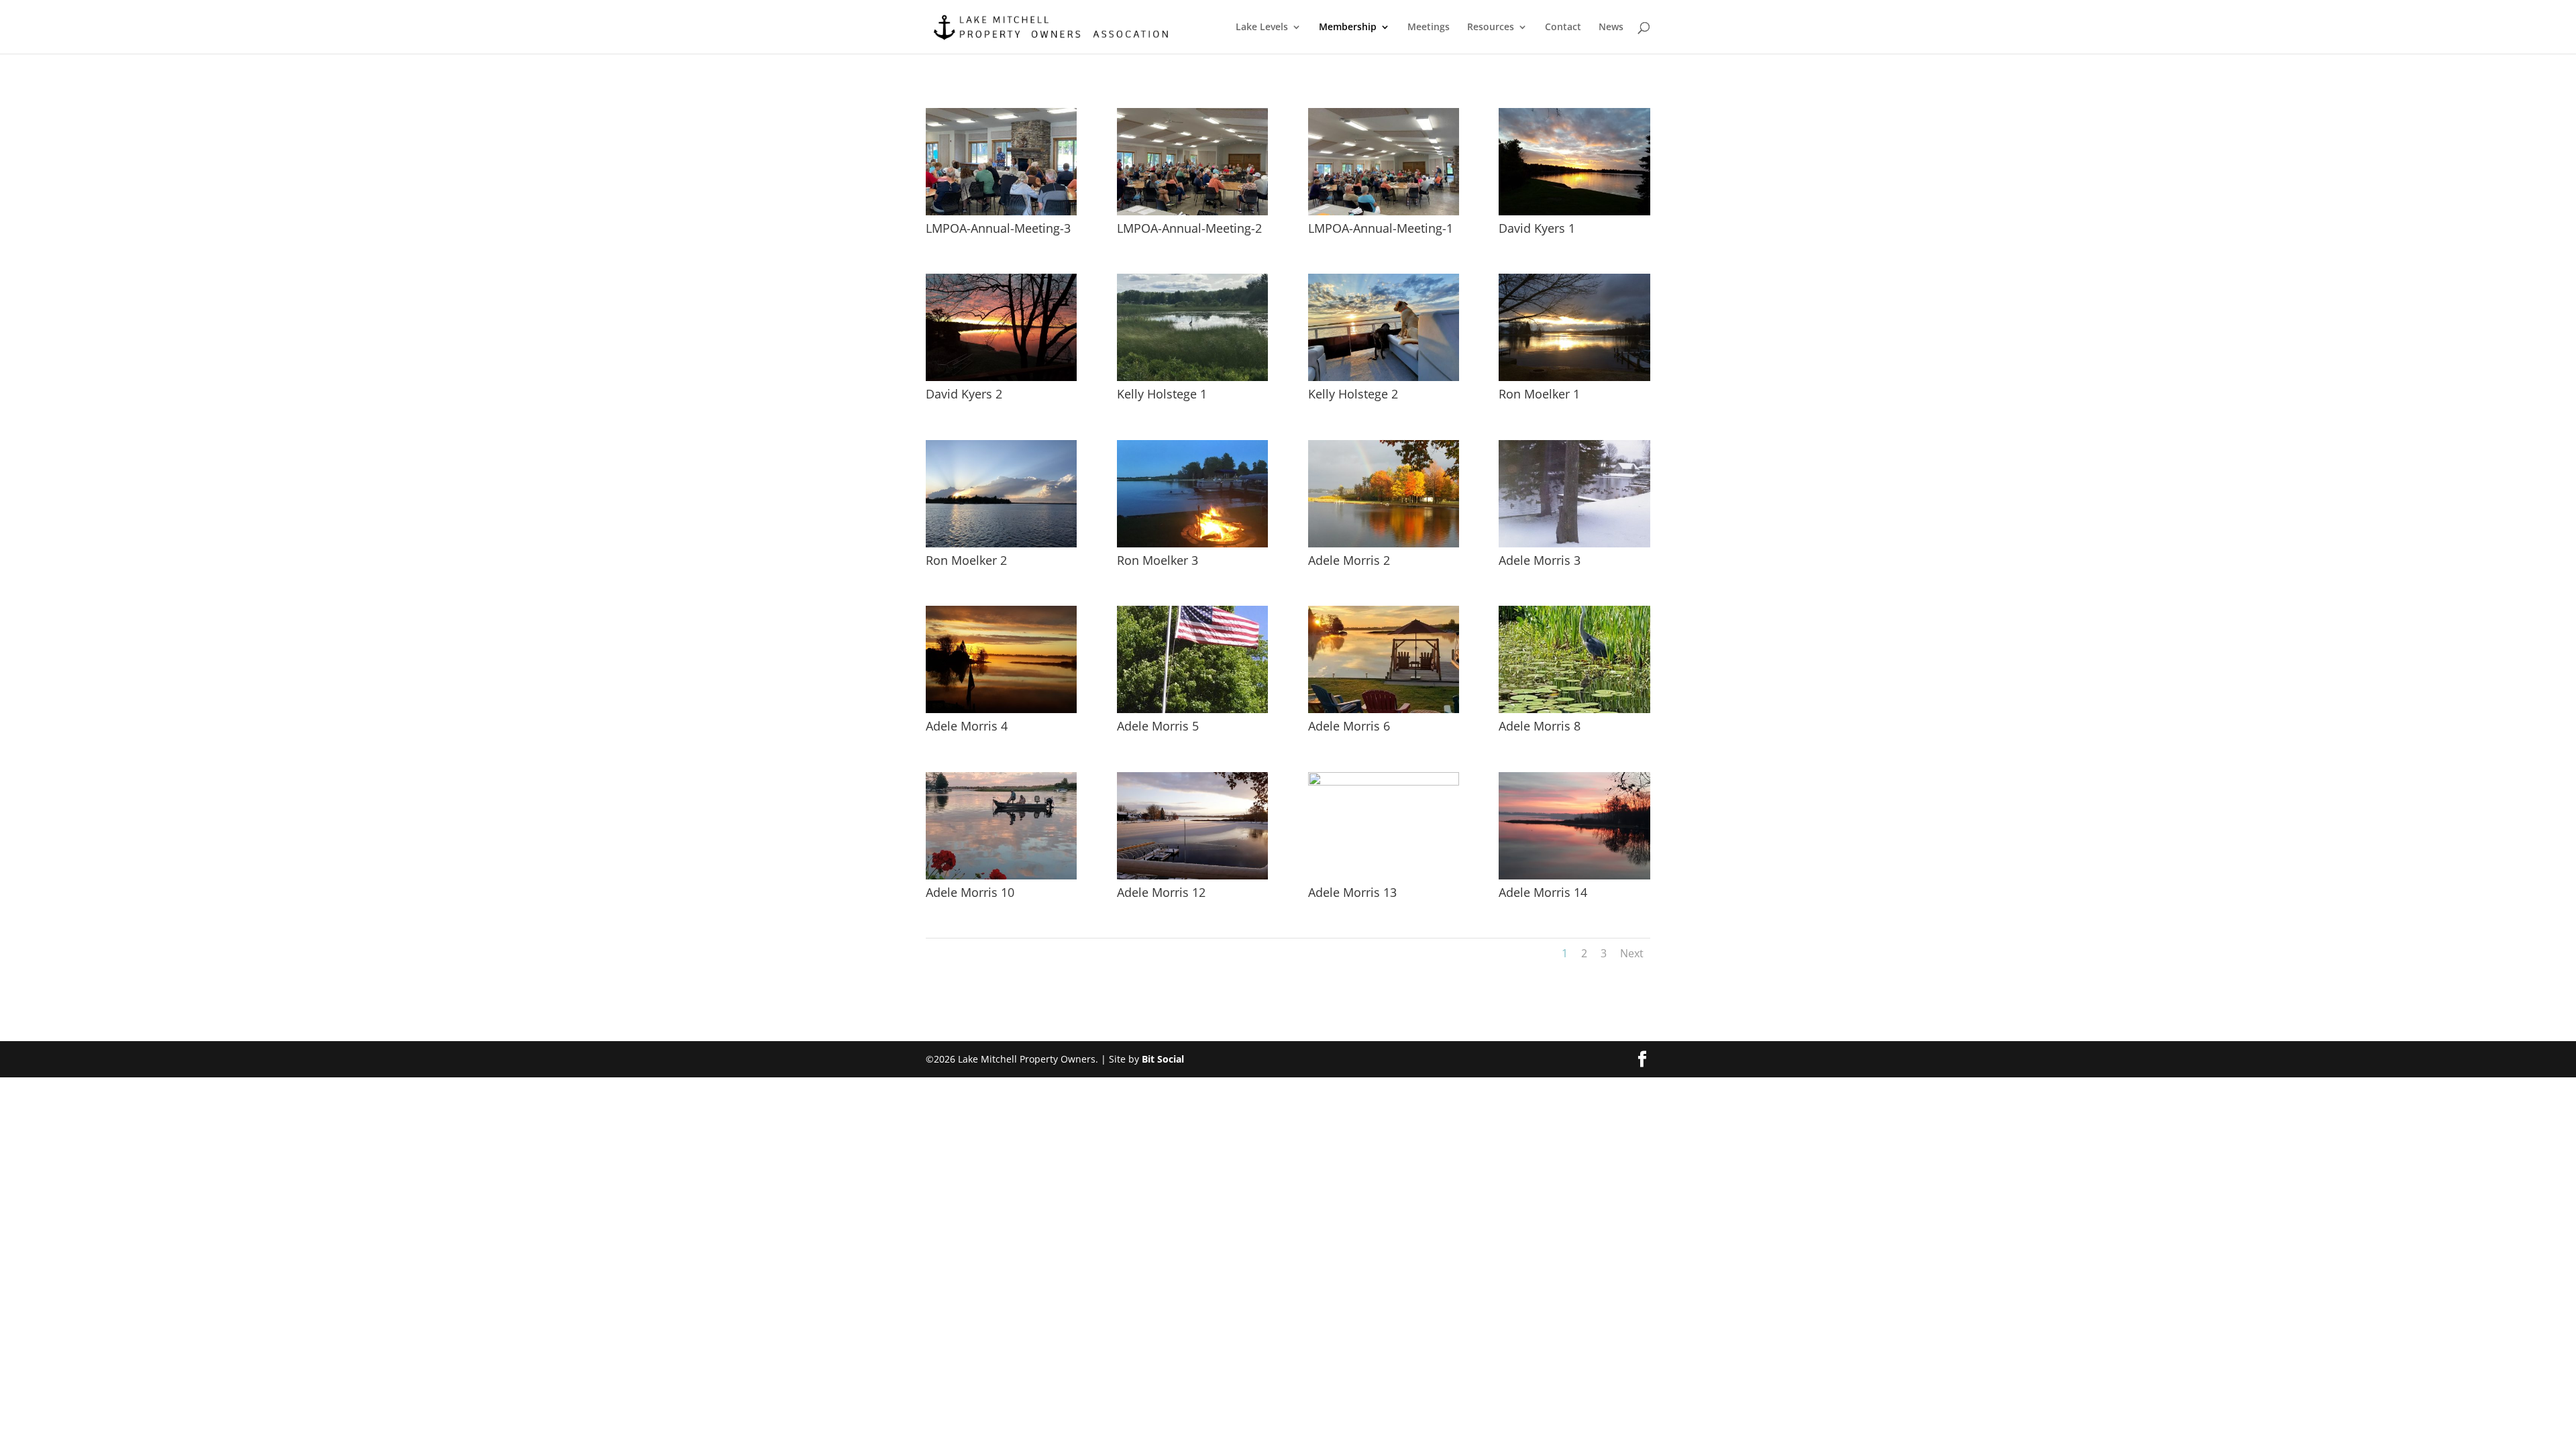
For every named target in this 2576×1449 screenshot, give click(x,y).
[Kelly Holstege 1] (1192, 377)
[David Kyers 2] (1001, 377)
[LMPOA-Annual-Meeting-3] (1001, 212)
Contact (1563, 28)
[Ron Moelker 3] (1192, 544)
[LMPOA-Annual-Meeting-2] (1192, 212)
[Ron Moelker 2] (1001, 544)
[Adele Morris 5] (1192, 709)
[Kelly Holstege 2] (1384, 377)
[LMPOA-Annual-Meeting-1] (1384, 212)
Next (1632, 953)
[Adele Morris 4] (1001, 709)
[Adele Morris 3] (1574, 544)
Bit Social (1163, 1059)
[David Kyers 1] (1574, 212)
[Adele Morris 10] (1001, 876)
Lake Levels (1262, 28)
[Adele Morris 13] (1384, 782)
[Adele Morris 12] (1192, 876)
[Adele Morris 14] (1574, 876)
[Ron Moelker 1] (1574, 377)
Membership (1348, 28)
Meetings (1429, 28)
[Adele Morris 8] (1574, 709)
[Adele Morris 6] (1384, 709)
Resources (1491, 28)
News (1611, 28)
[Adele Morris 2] (1384, 544)
